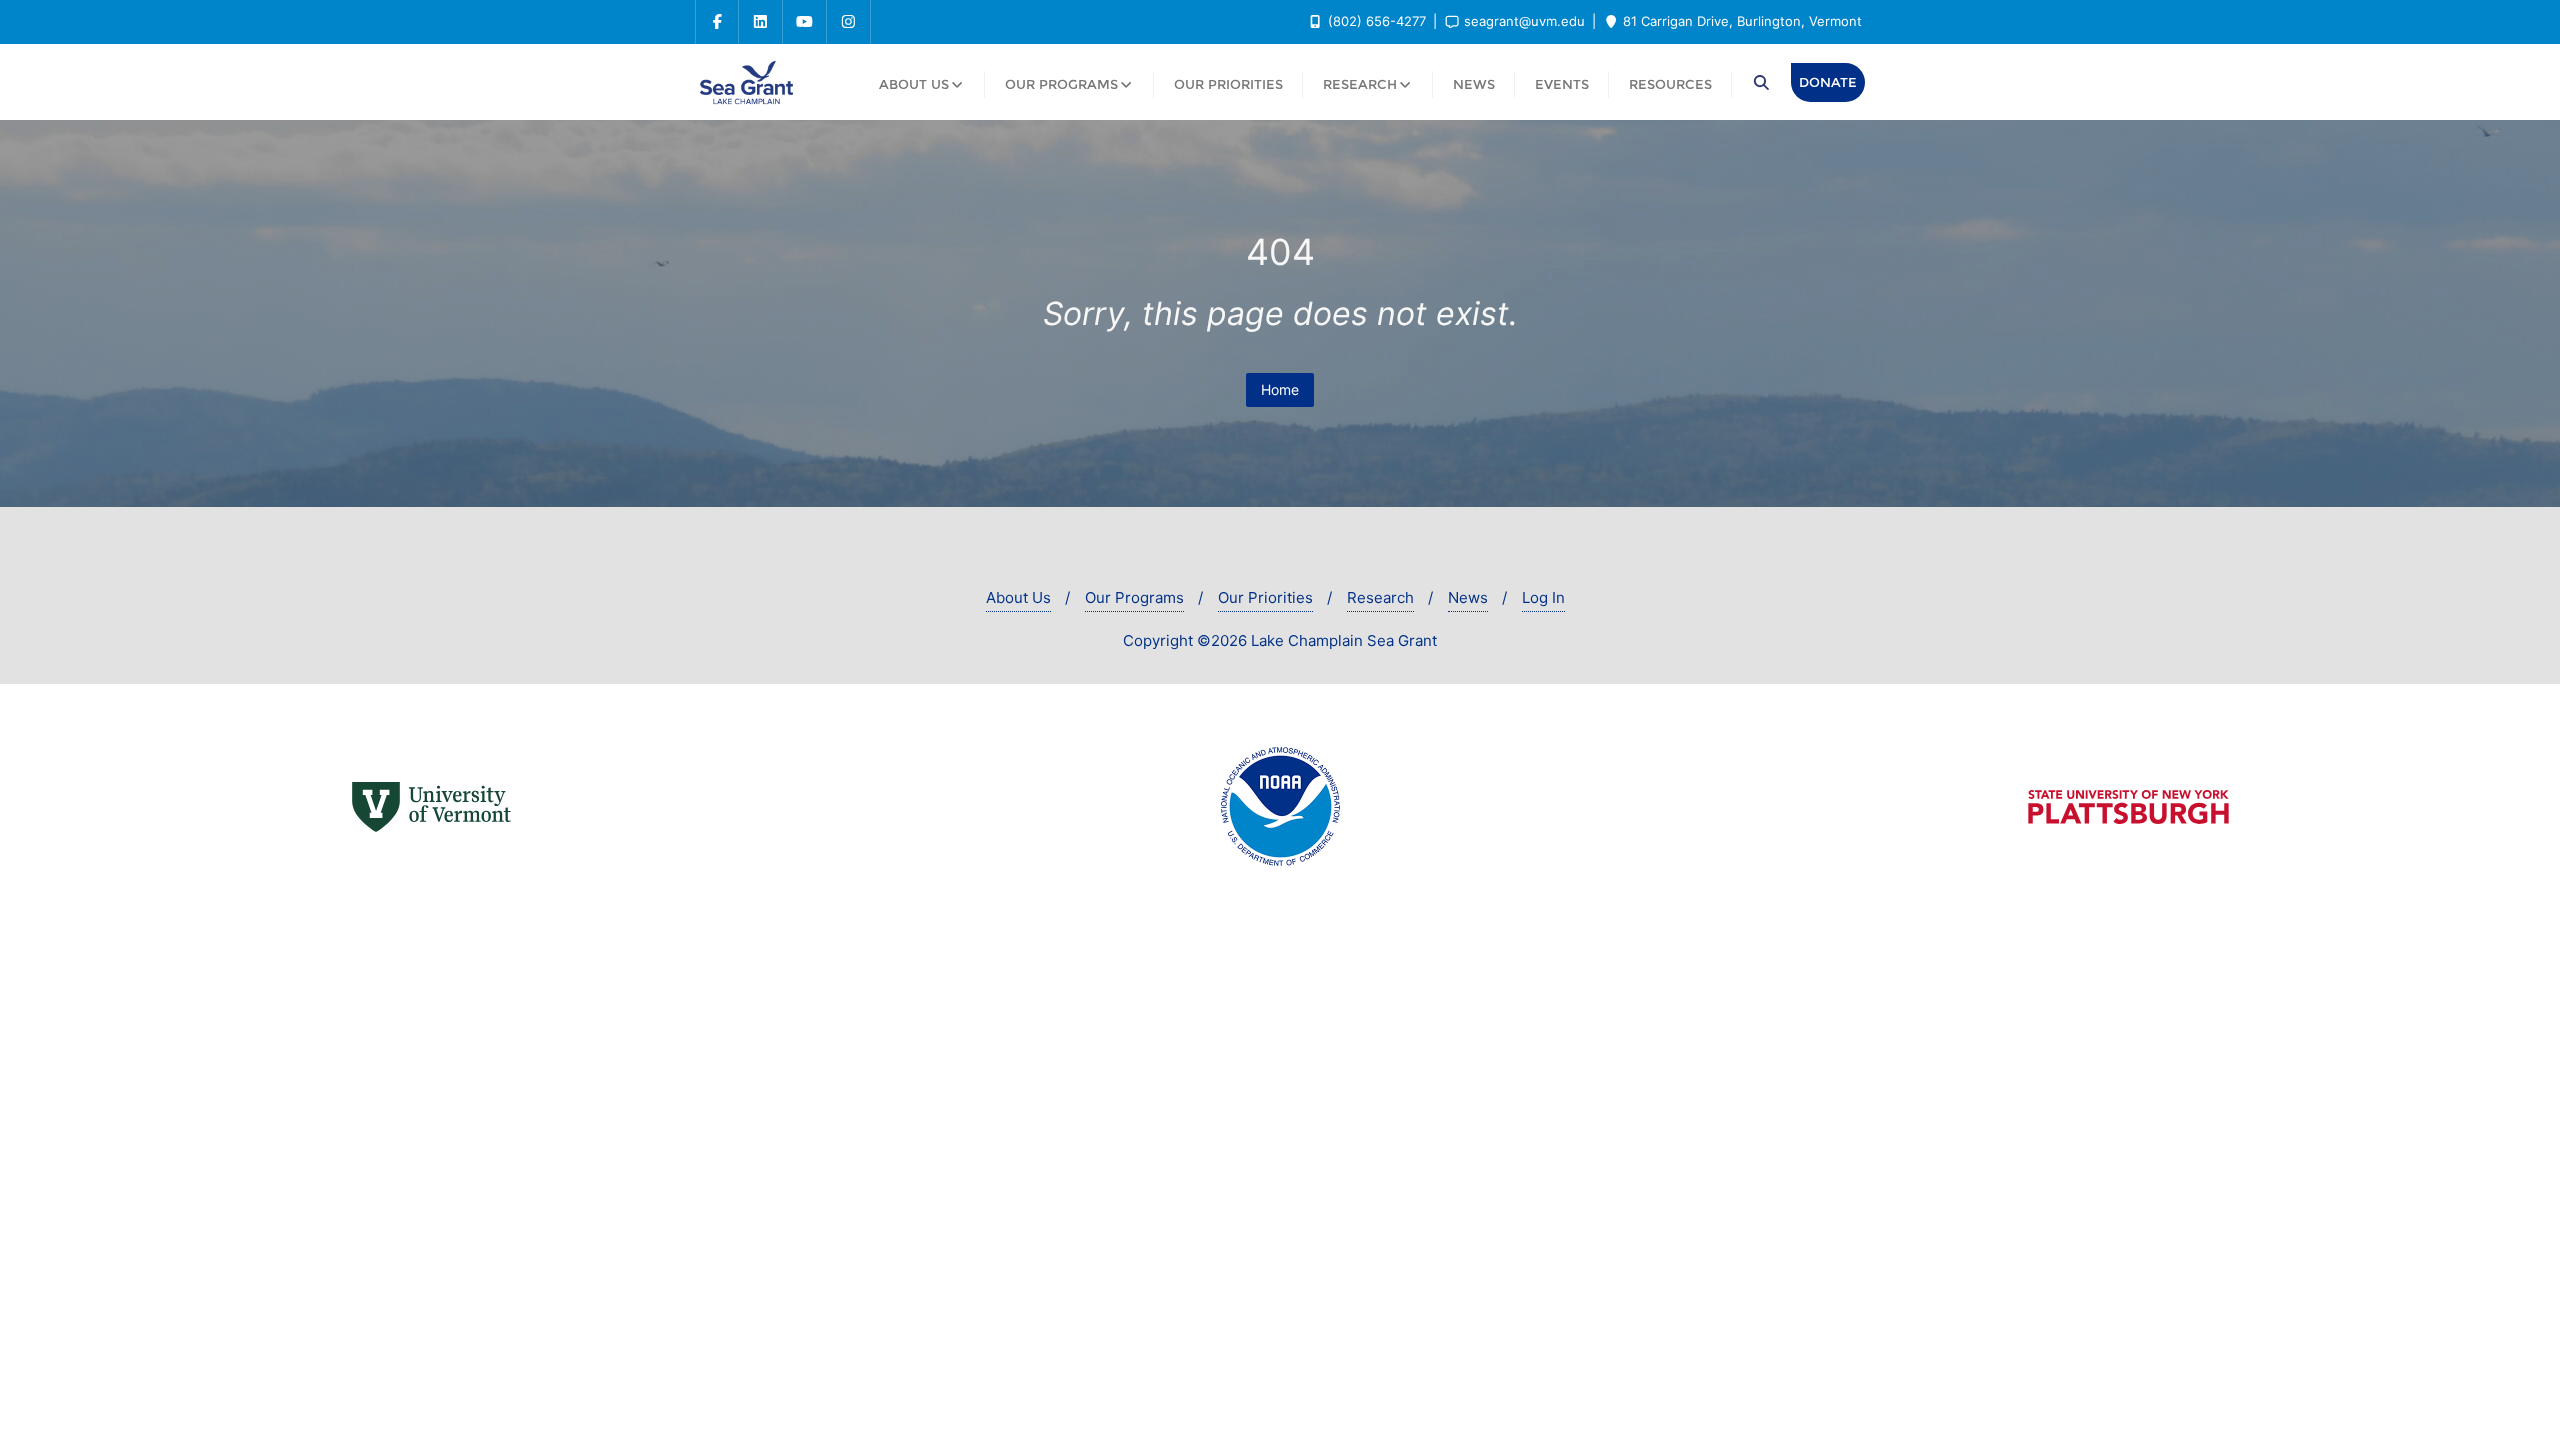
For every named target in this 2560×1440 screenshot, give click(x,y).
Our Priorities (1265, 597)
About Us (1018, 597)
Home (1280, 389)
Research (1380, 597)
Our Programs (1134, 597)
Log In (1543, 597)
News (1468, 597)
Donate (1828, 82)
